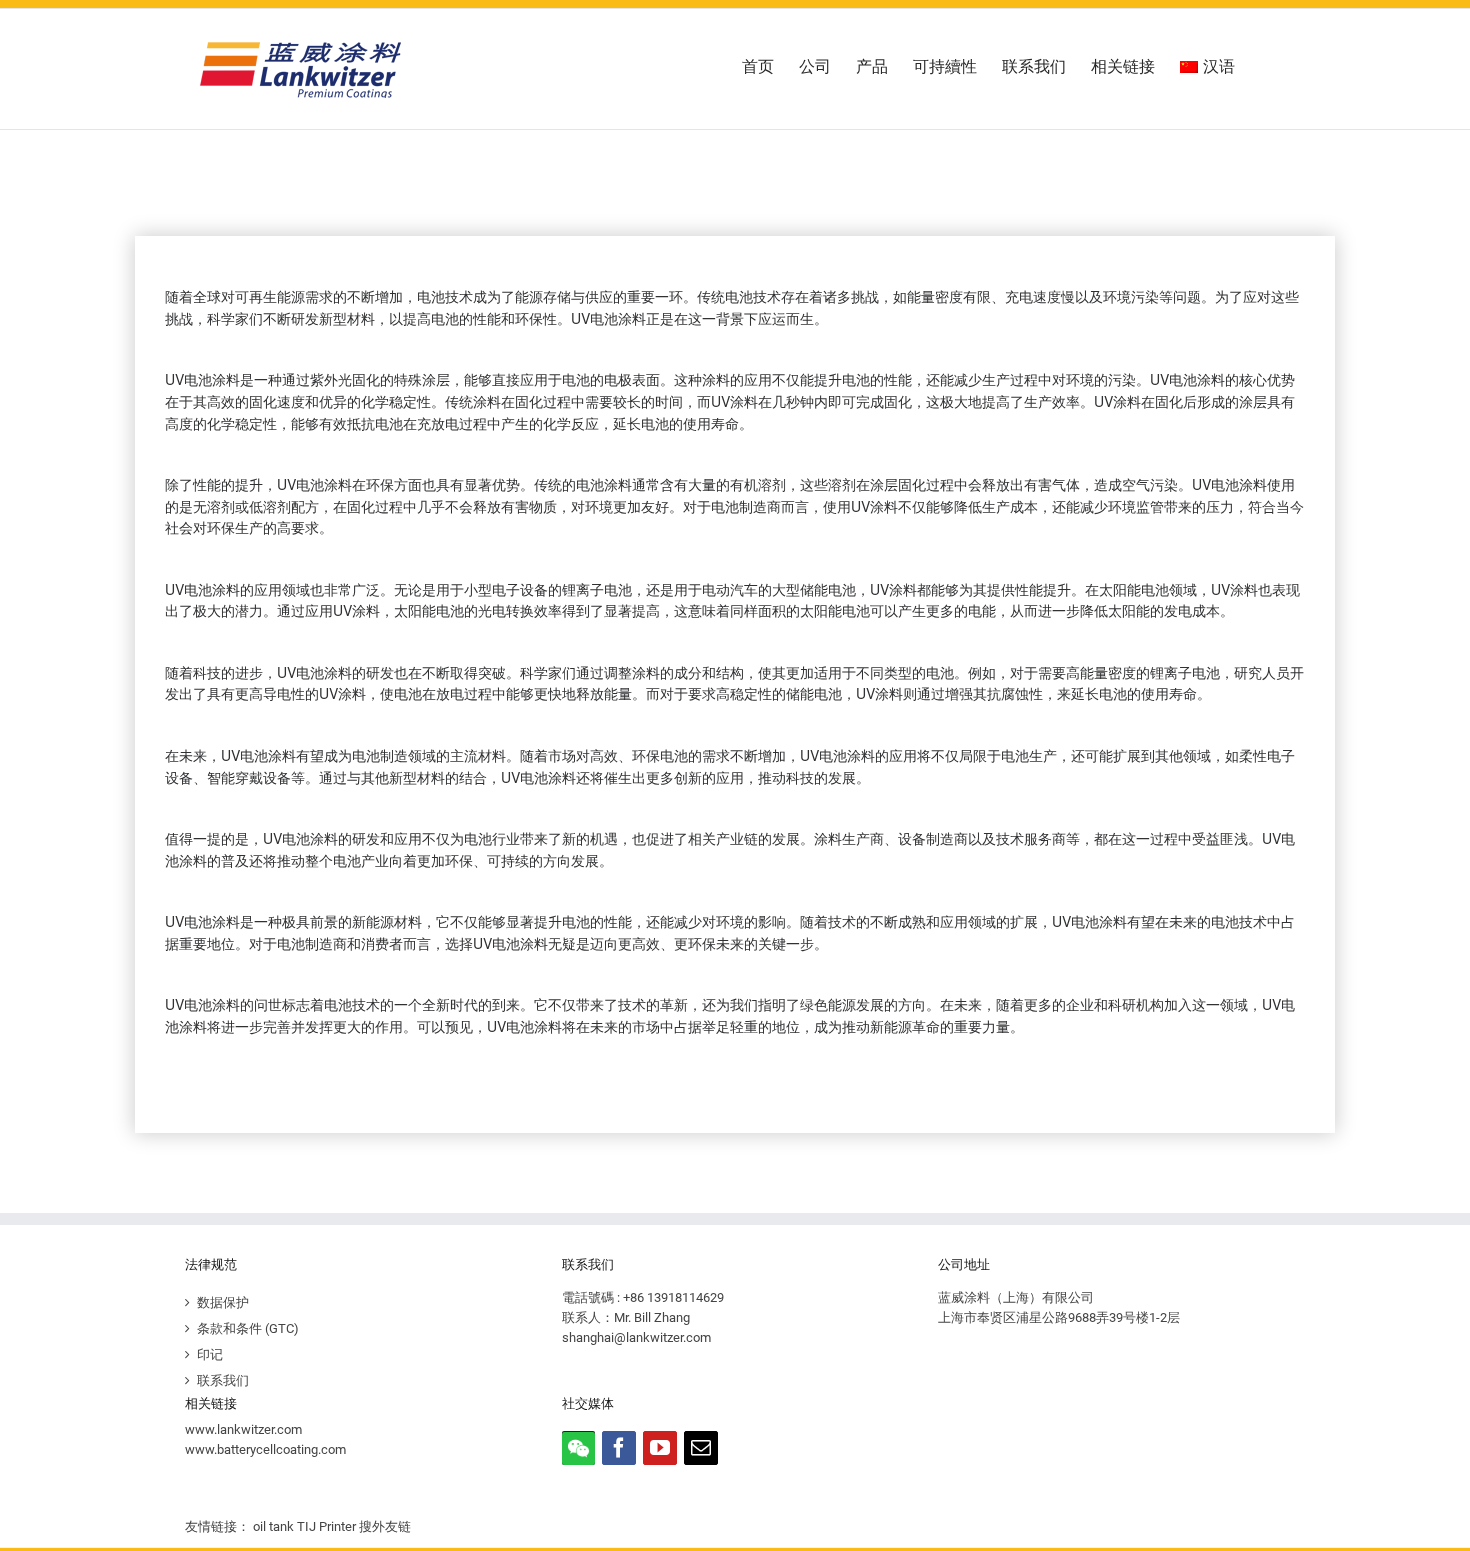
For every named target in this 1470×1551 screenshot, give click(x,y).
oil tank (273, 1526)
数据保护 (223, 1302)
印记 (210, 1354)
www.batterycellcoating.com (265, 1449)
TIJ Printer (326, 1526)
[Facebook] (619, 1448)
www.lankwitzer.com (243, 1429)
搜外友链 (385, 1526)
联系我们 (223, 1380)
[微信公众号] (578, 1448)
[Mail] (701, 1448)
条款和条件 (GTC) (248, 1328)
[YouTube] (660, 1448)
